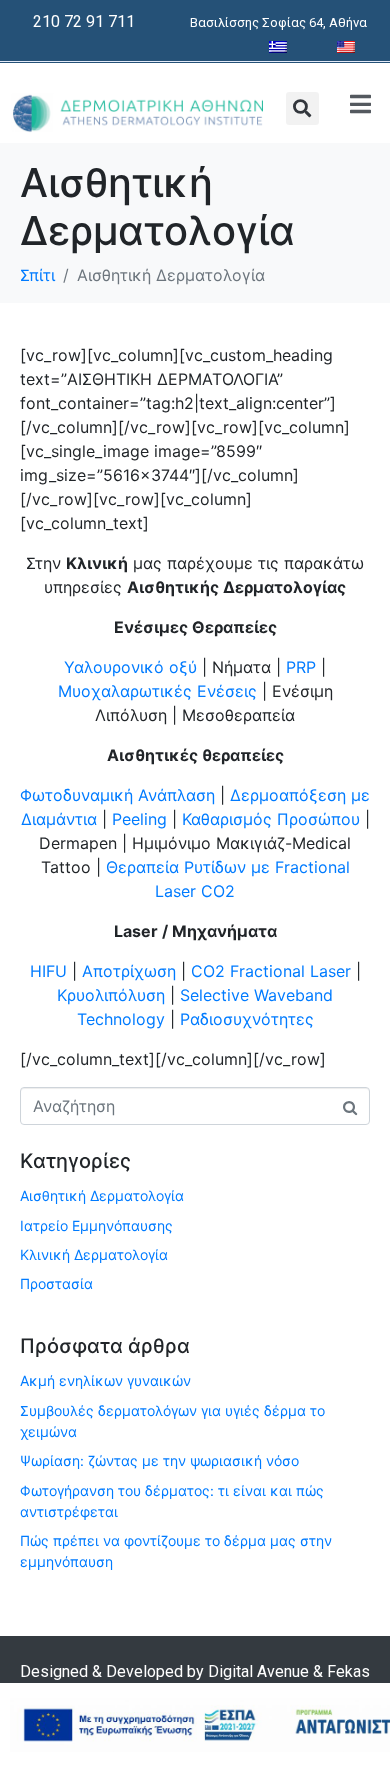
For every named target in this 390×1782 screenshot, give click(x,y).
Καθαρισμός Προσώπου (271, 819)
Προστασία (56, 1283)
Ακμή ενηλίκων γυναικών (105, 1380)
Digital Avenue (258, 1671)
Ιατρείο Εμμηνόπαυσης (96, 1225)
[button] (302, 108)
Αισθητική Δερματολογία (102, 1195)
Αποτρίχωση (129, 971)
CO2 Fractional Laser (271, 971)
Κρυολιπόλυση (111, 995)
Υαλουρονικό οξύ (130, 667)
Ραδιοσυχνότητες (247, 1019)
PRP (301, 667)
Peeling (142, 819)
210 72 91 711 (84, 21)
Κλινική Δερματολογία (94, 1254)
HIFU (48, 971)
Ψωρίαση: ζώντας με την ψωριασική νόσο (159, 1460)
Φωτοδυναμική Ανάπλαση (117, 795)
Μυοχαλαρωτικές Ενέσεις (157, 691)
